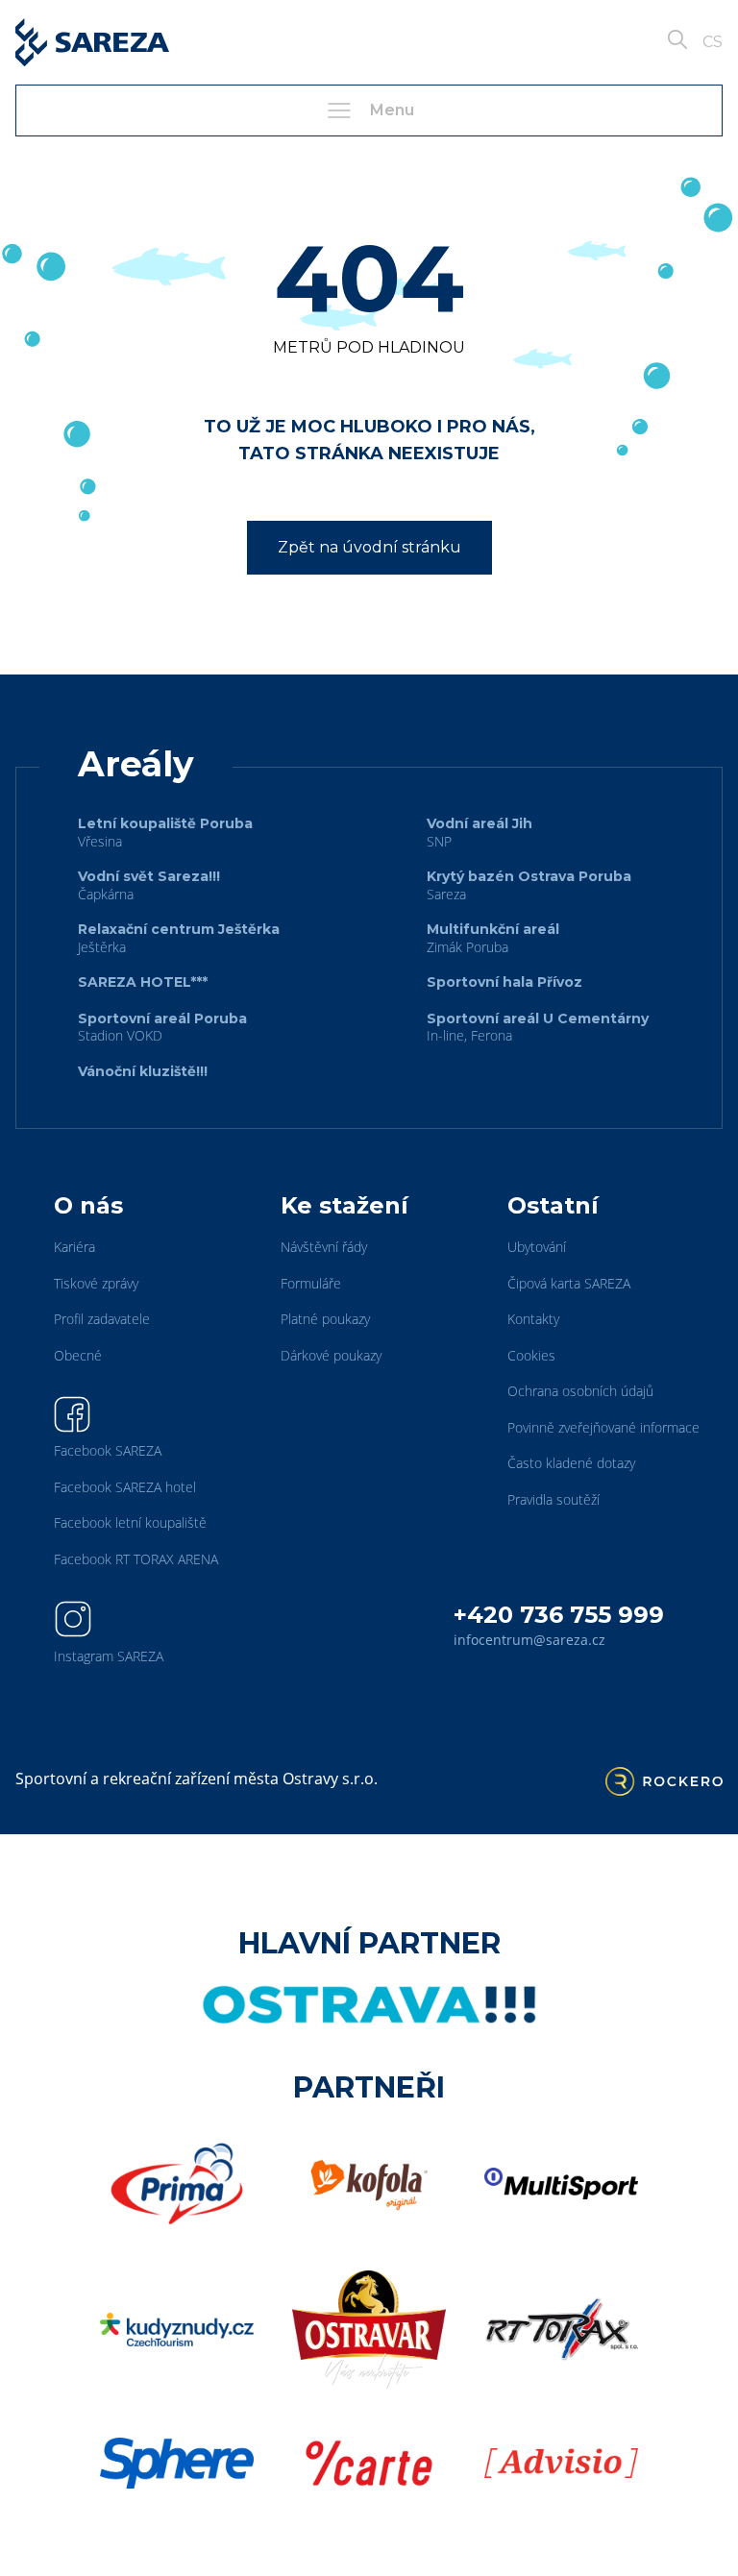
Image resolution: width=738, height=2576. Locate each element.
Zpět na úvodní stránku (369, 547)
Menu (392, 110)
